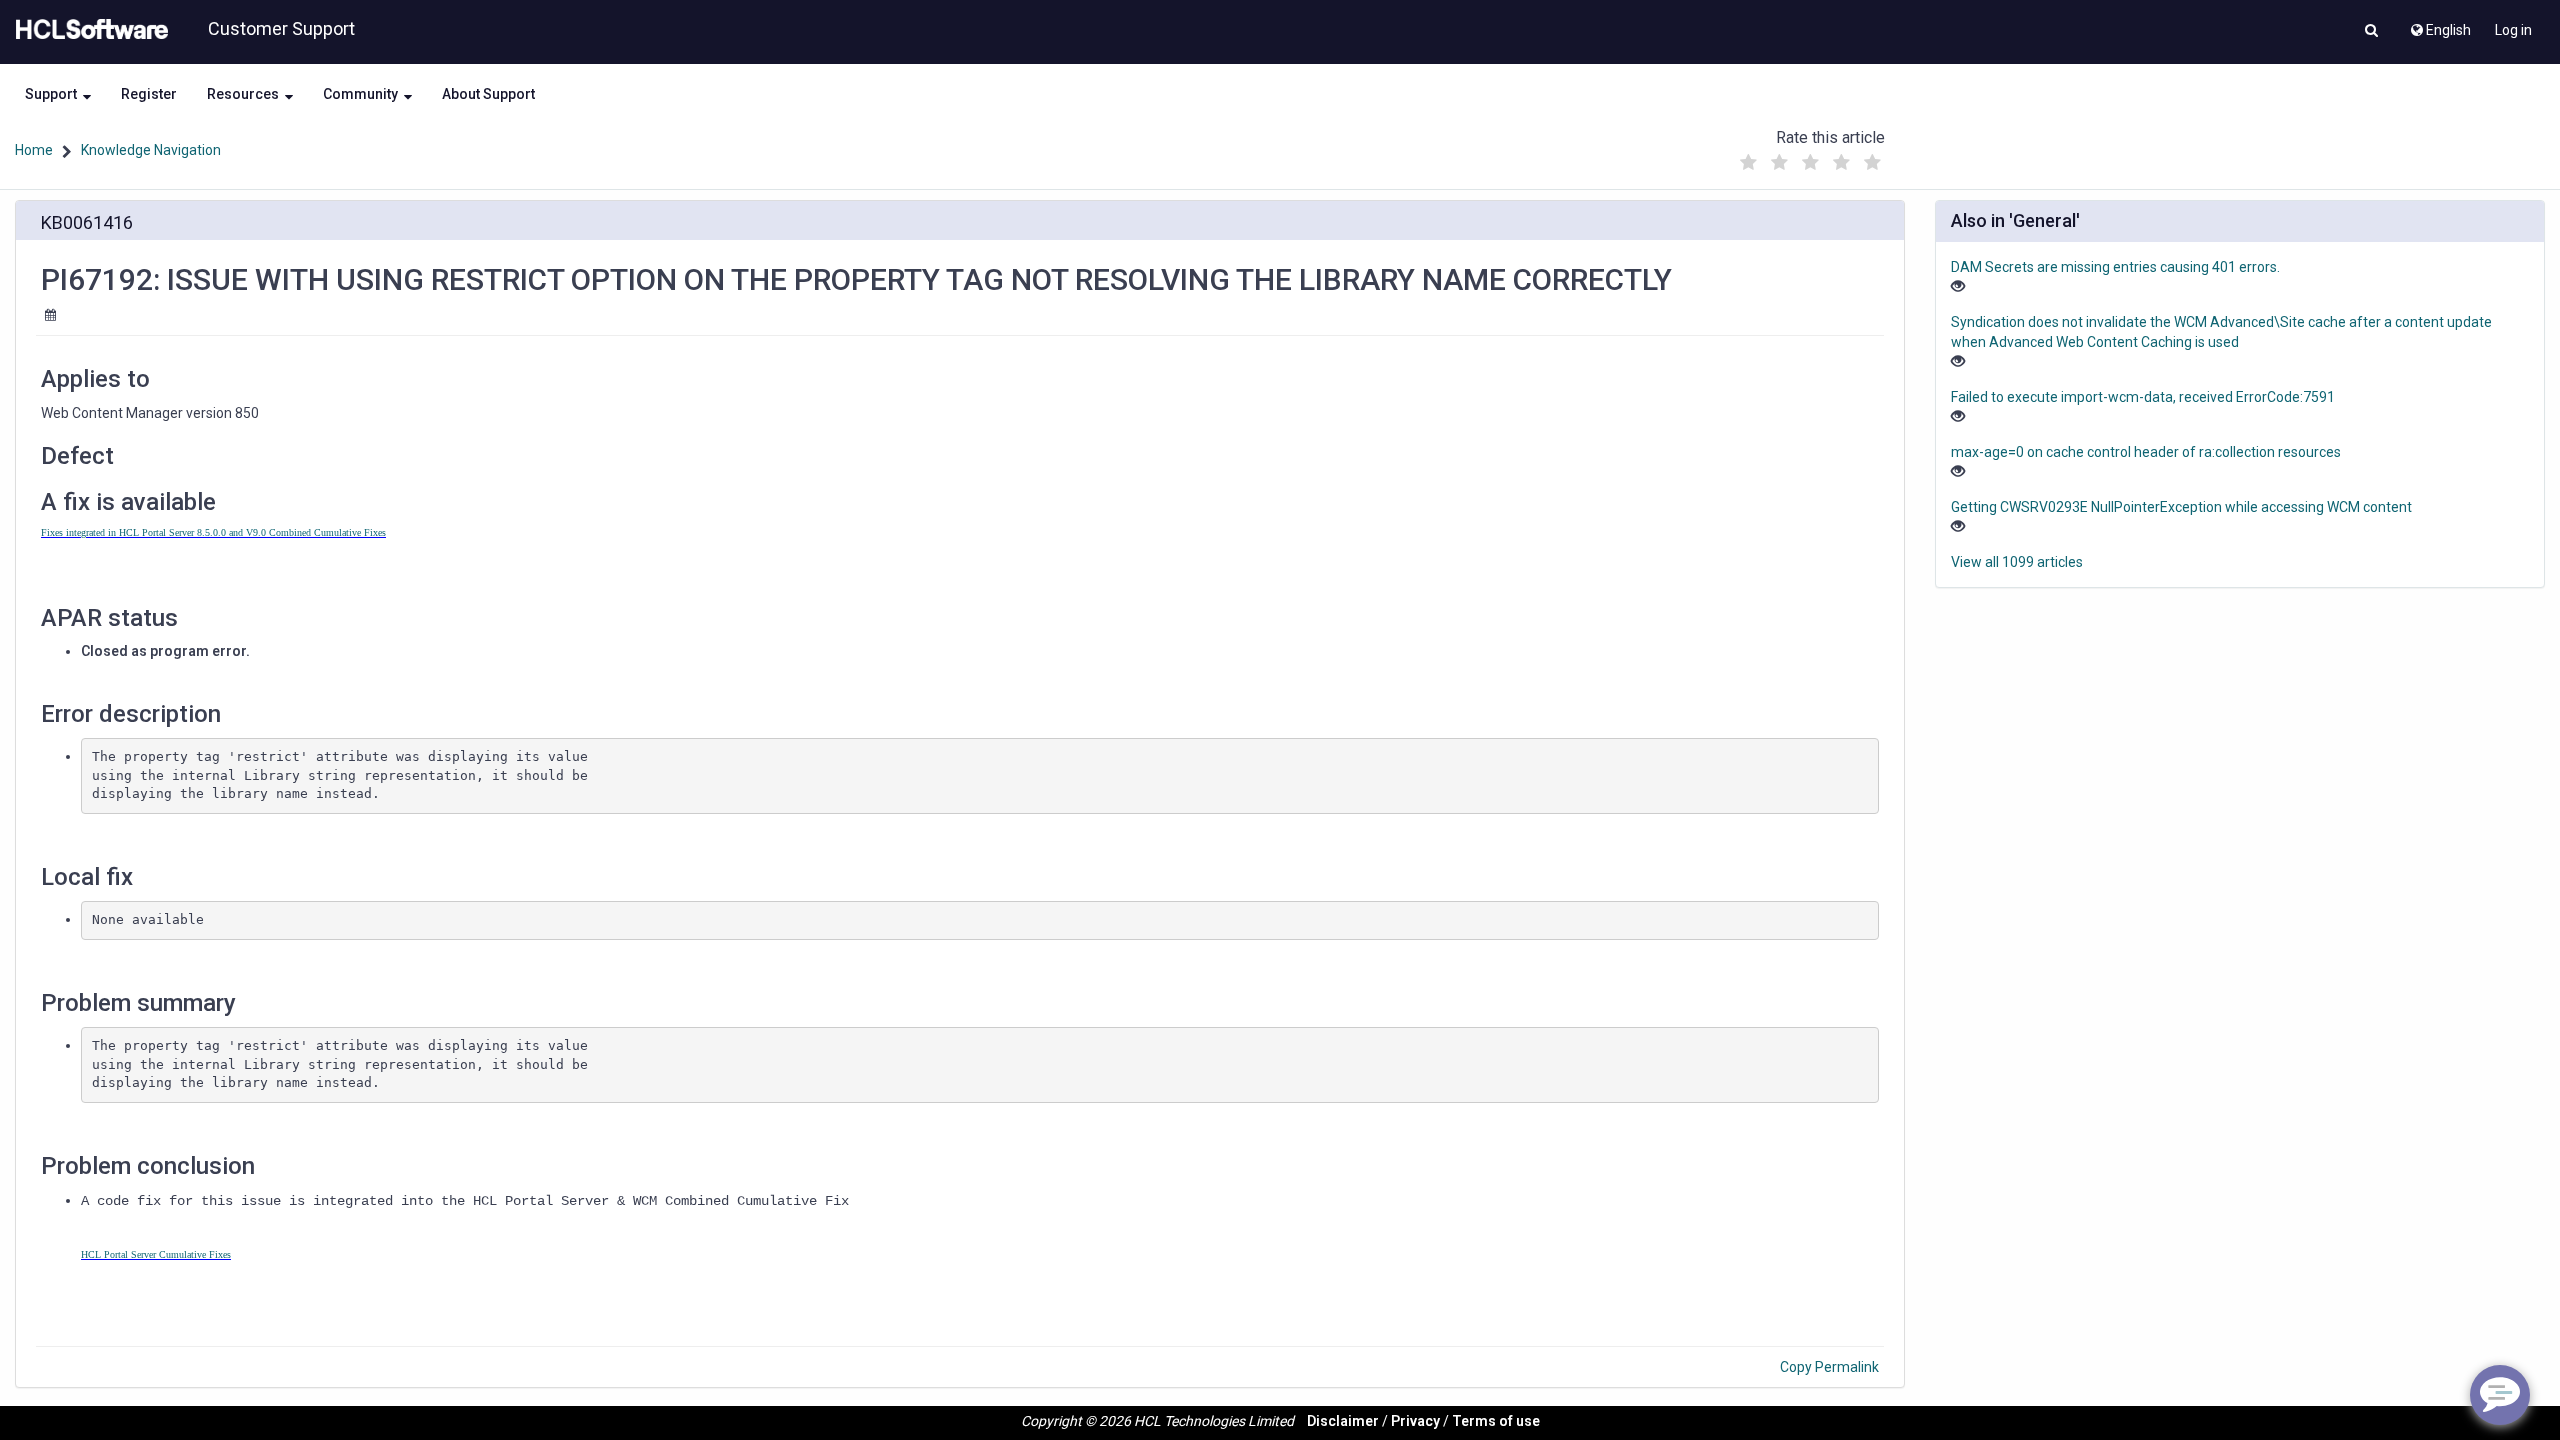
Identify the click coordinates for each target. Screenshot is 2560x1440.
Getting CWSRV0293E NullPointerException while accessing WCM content (2181, 507)
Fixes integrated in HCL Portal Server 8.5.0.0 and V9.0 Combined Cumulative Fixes (213, 532)
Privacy (1415, 1421)
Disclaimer (1343, 1421)
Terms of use (1496, 1421)
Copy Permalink (1829, 1367)
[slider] (1811, 157)
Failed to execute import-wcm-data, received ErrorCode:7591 (2143, 397)
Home (34, 150)
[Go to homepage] (88, 30)
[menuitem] (2439, 25)
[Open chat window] (2500, 1395)
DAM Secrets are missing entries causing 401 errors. (2115, 267)
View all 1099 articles (2017, 562)
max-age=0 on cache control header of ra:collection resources (2146, 452)
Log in (2513, 30)
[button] (2371, 32)
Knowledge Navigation (151, 150)
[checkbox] (1749, 163)
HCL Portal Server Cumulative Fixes (156, 1254)
